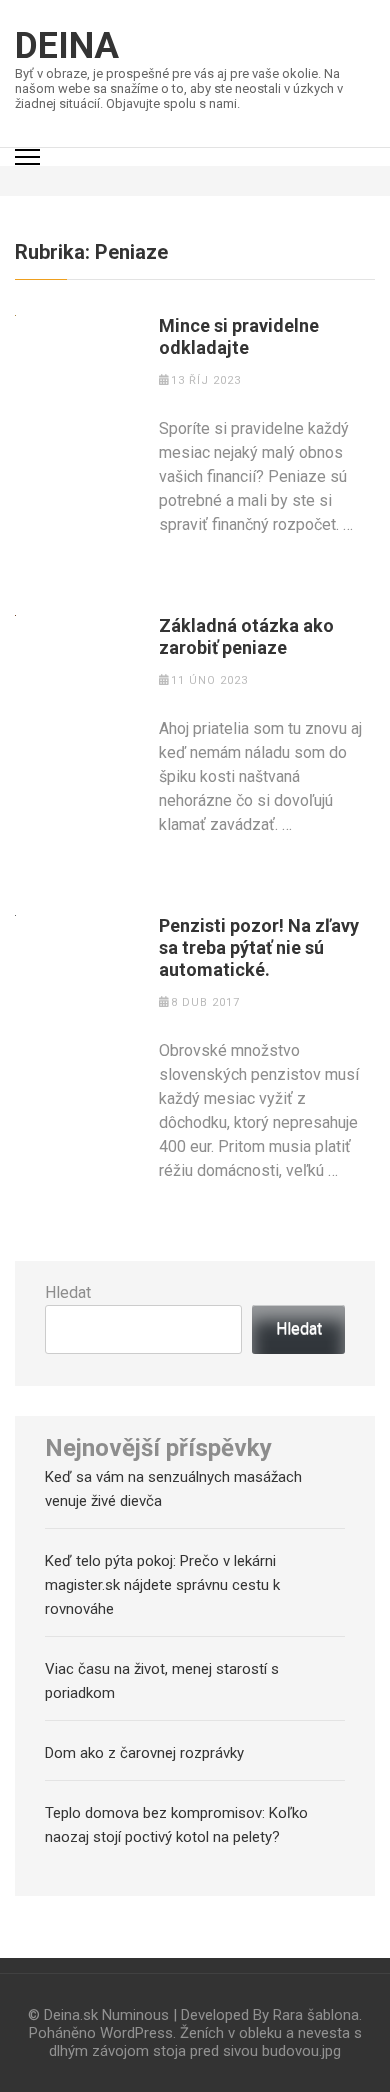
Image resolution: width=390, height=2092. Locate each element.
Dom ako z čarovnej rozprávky (144, 1753)
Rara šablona (316, 2015)
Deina (67, 46)
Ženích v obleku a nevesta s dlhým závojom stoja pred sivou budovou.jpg (205, 2042)
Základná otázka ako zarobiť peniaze (246, 636)
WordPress (136, 2033)
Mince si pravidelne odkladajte (239, 336)
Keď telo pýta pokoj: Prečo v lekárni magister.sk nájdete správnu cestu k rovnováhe (162, 1585)
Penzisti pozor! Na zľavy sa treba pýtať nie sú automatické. (259, 947)
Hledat (68, 1292)
